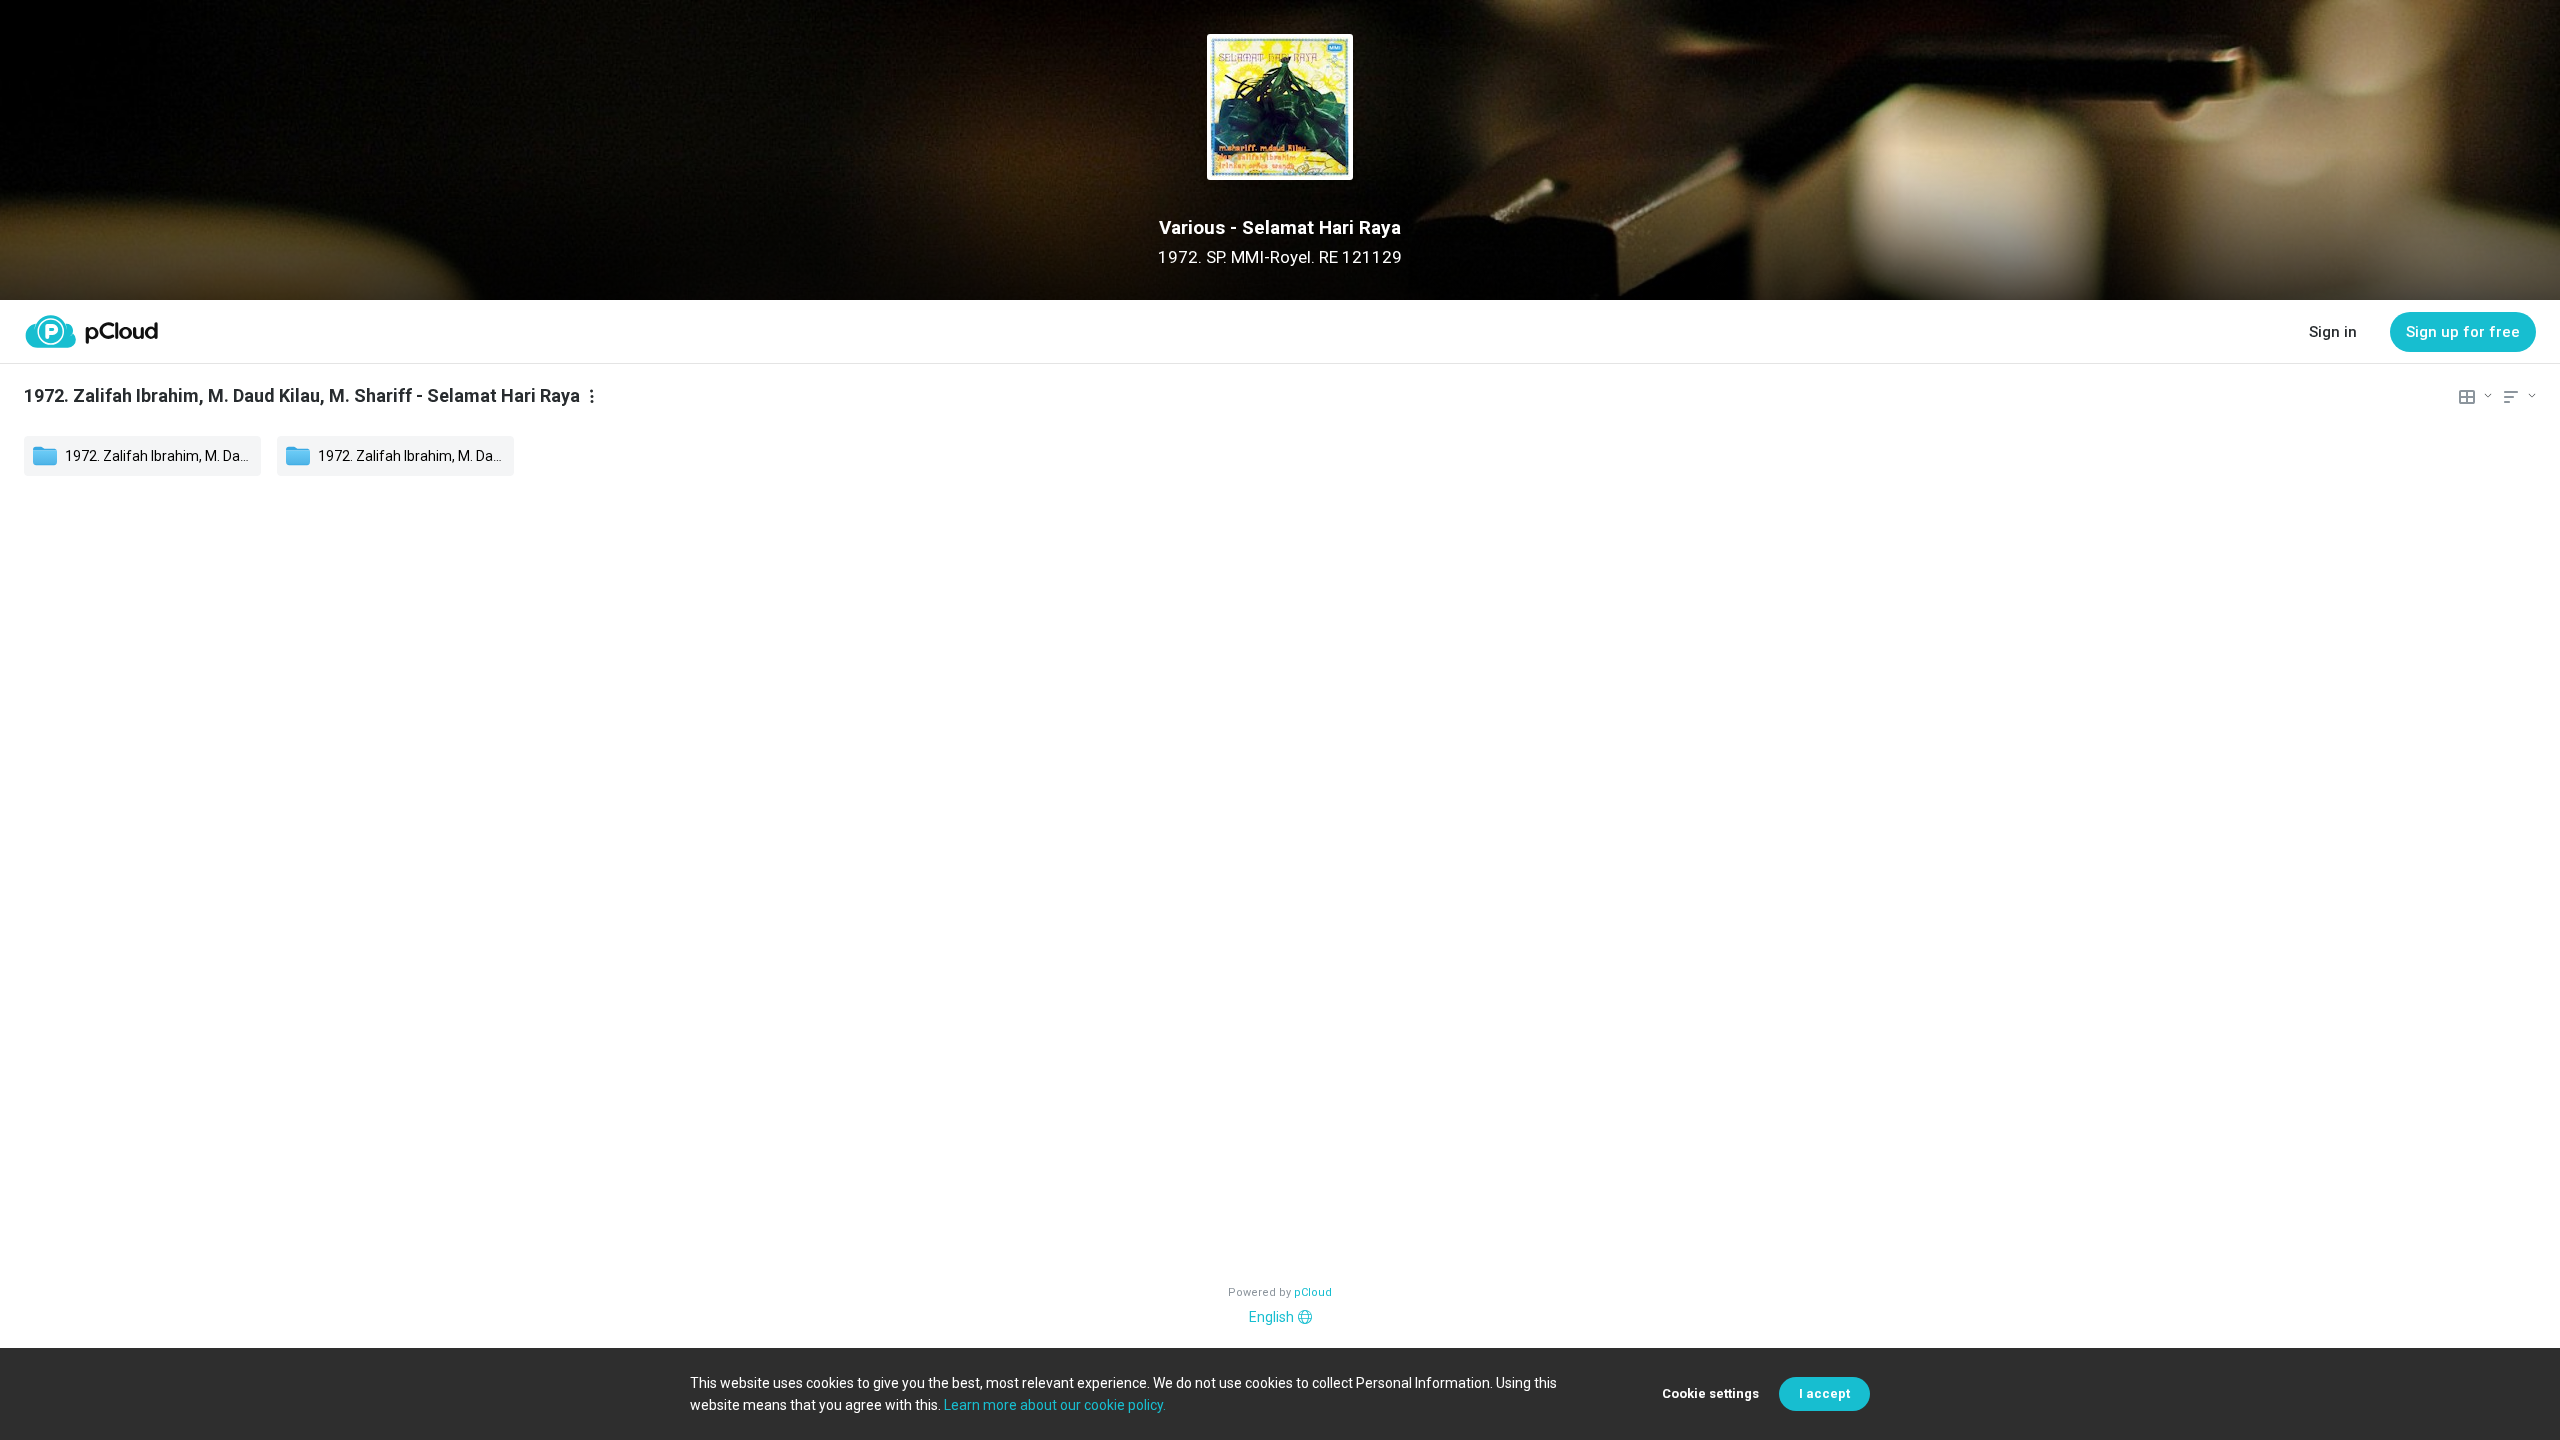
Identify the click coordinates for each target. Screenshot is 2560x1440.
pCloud (1313, 1292)
